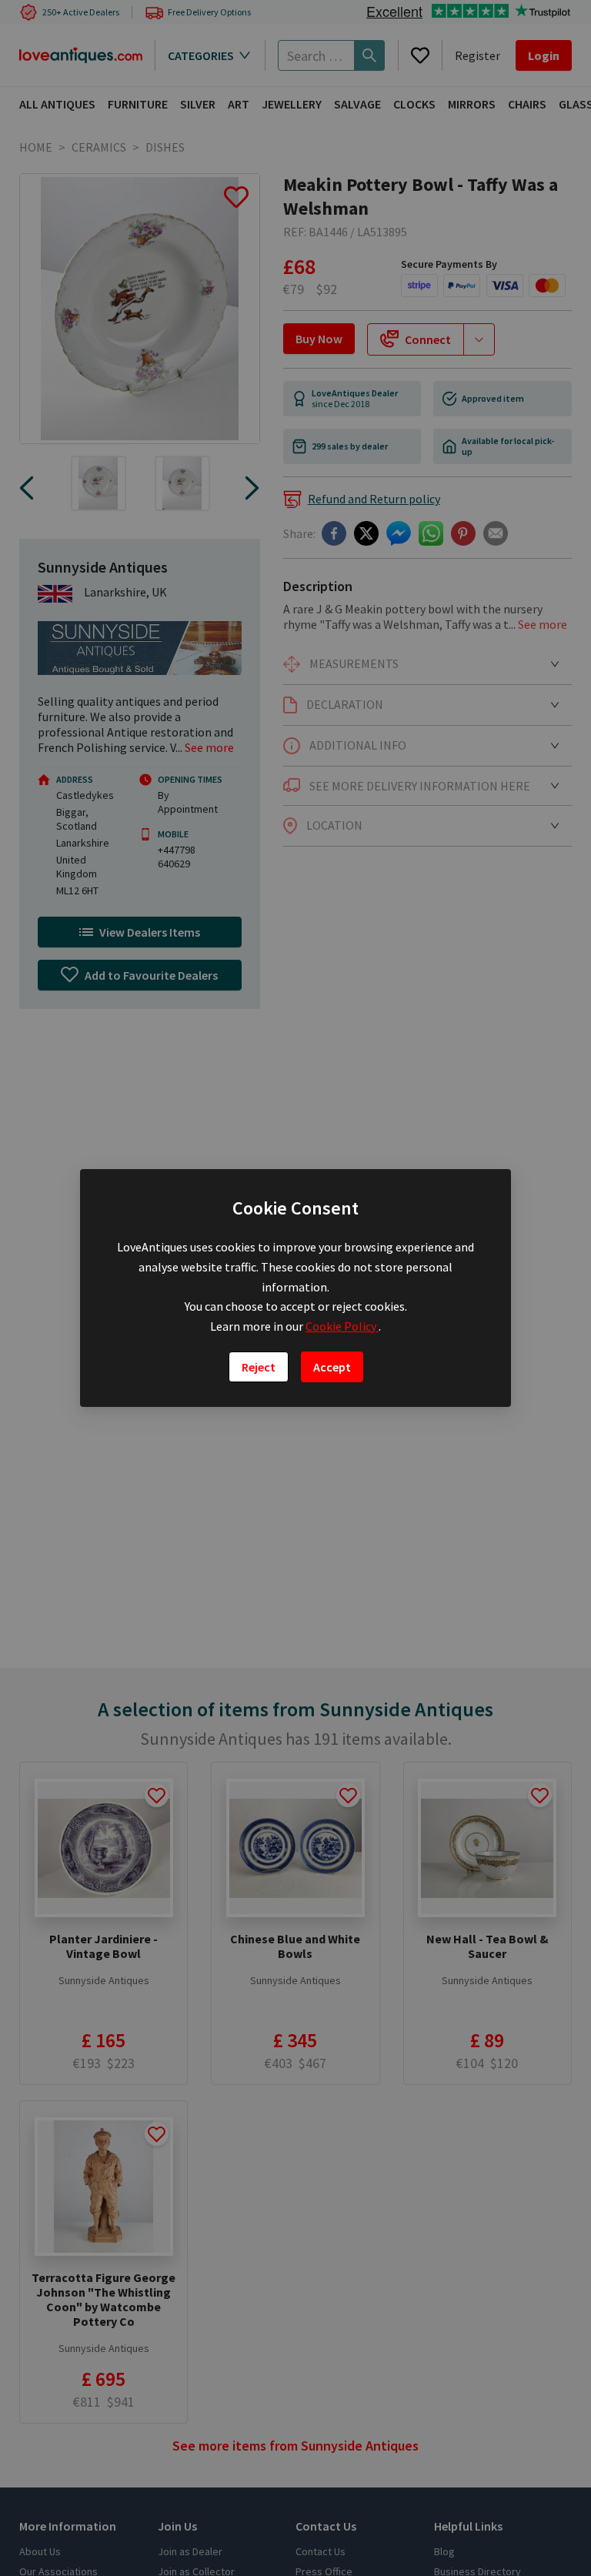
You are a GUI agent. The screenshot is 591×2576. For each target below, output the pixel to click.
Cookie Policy (342, 1326)
